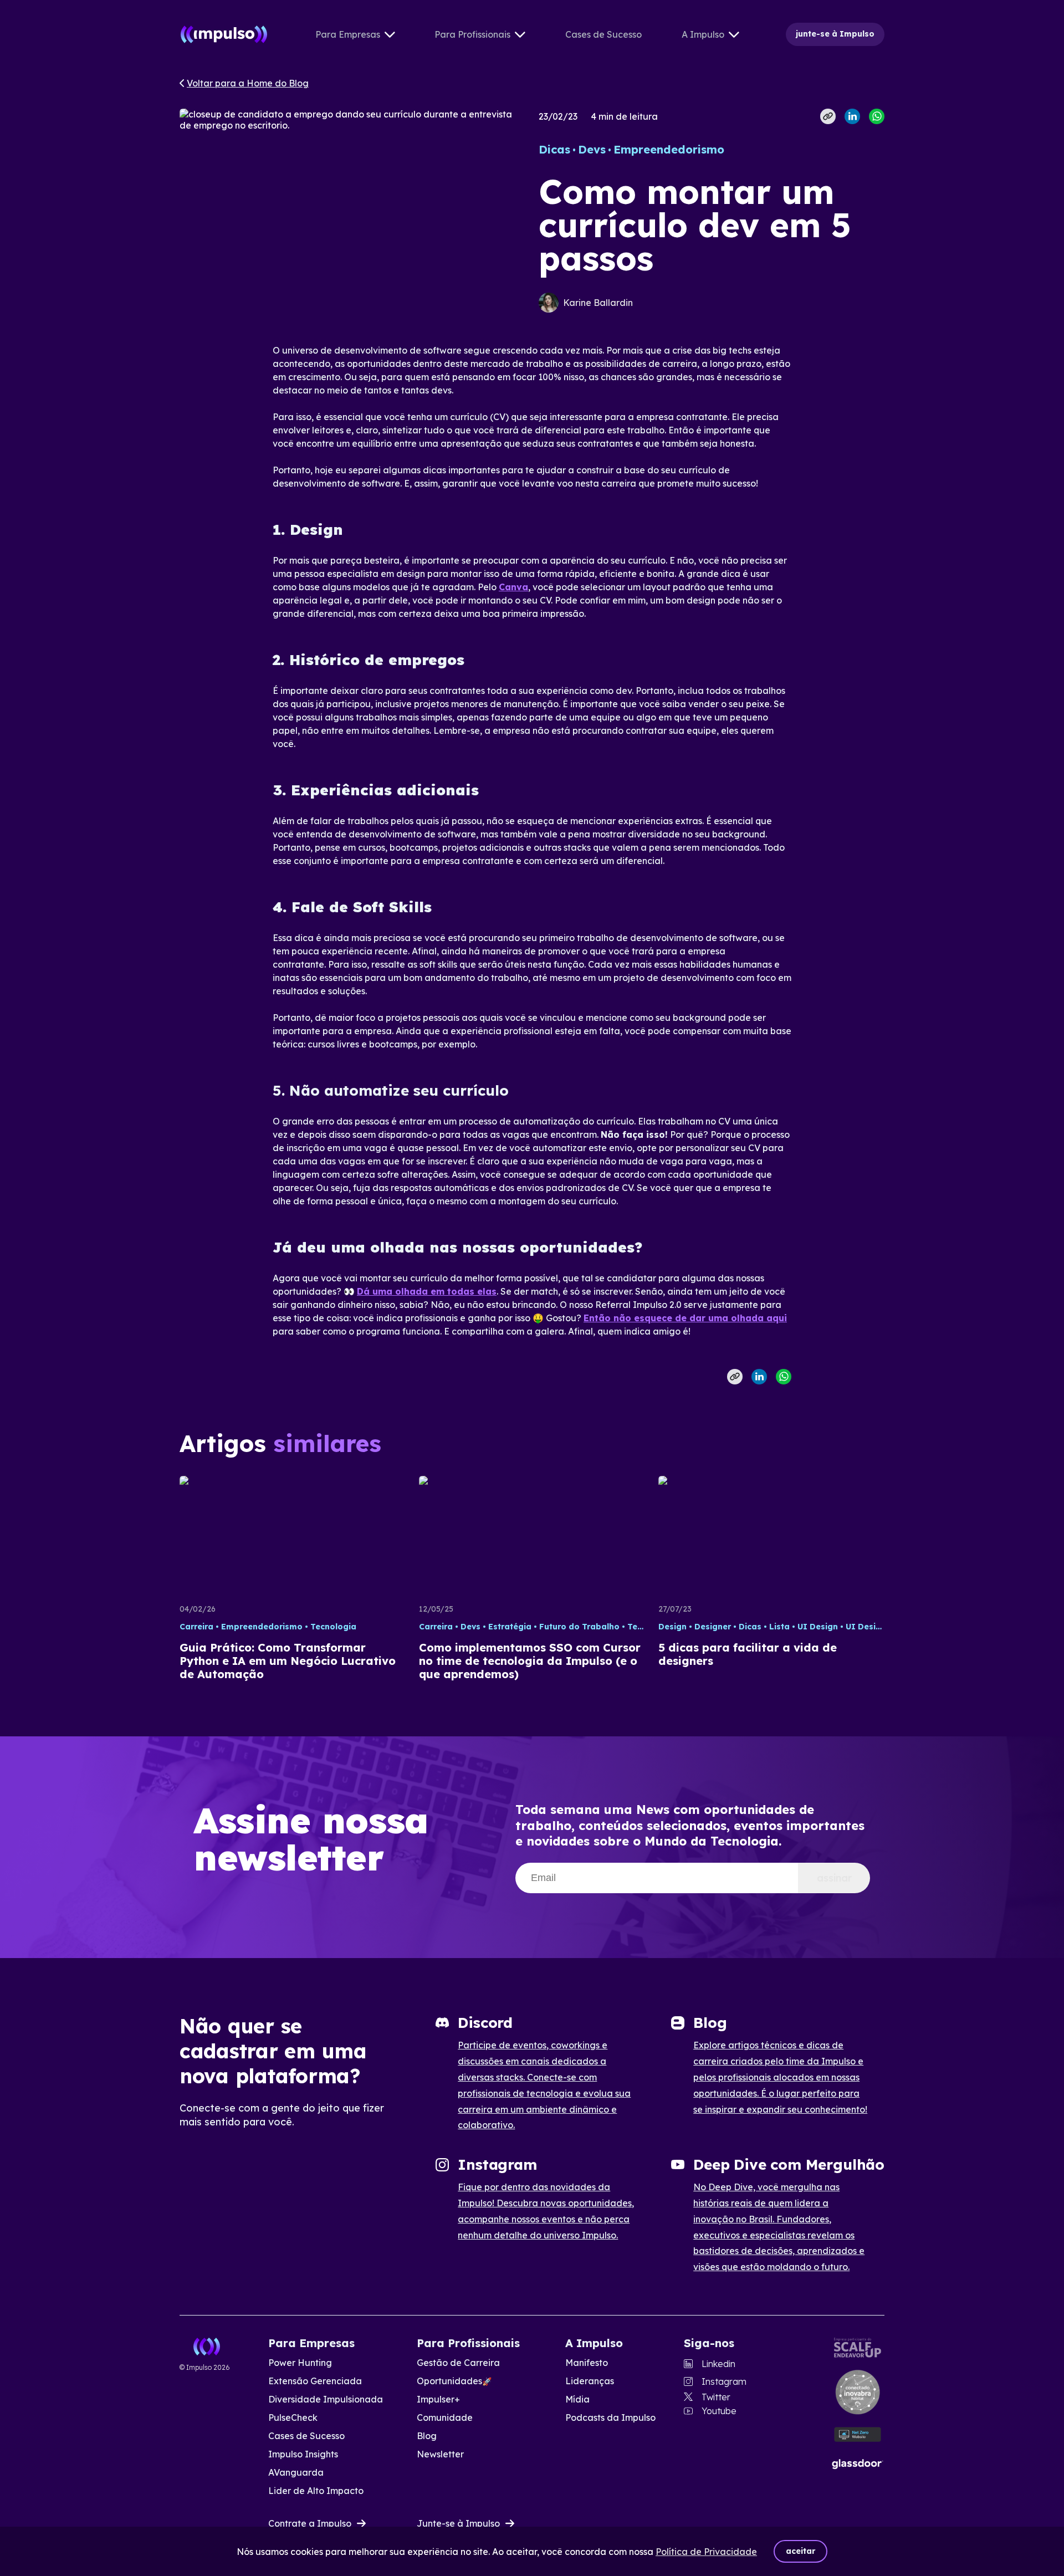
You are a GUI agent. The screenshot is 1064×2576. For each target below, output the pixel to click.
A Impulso (703, 34)
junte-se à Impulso (835, 34)
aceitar (800, 2551)
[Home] (224, 34)
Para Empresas (348, 34)
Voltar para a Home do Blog (248, 83)
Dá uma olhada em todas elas (427, 1291)
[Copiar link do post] (828, 116)
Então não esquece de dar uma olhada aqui (685, 1318)
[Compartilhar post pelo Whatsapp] (877, 116)
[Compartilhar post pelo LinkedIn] (852, 116)
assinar (834, 1878)
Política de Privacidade (706, 2552)
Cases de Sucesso (603, 34)
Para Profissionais (472, 34)
